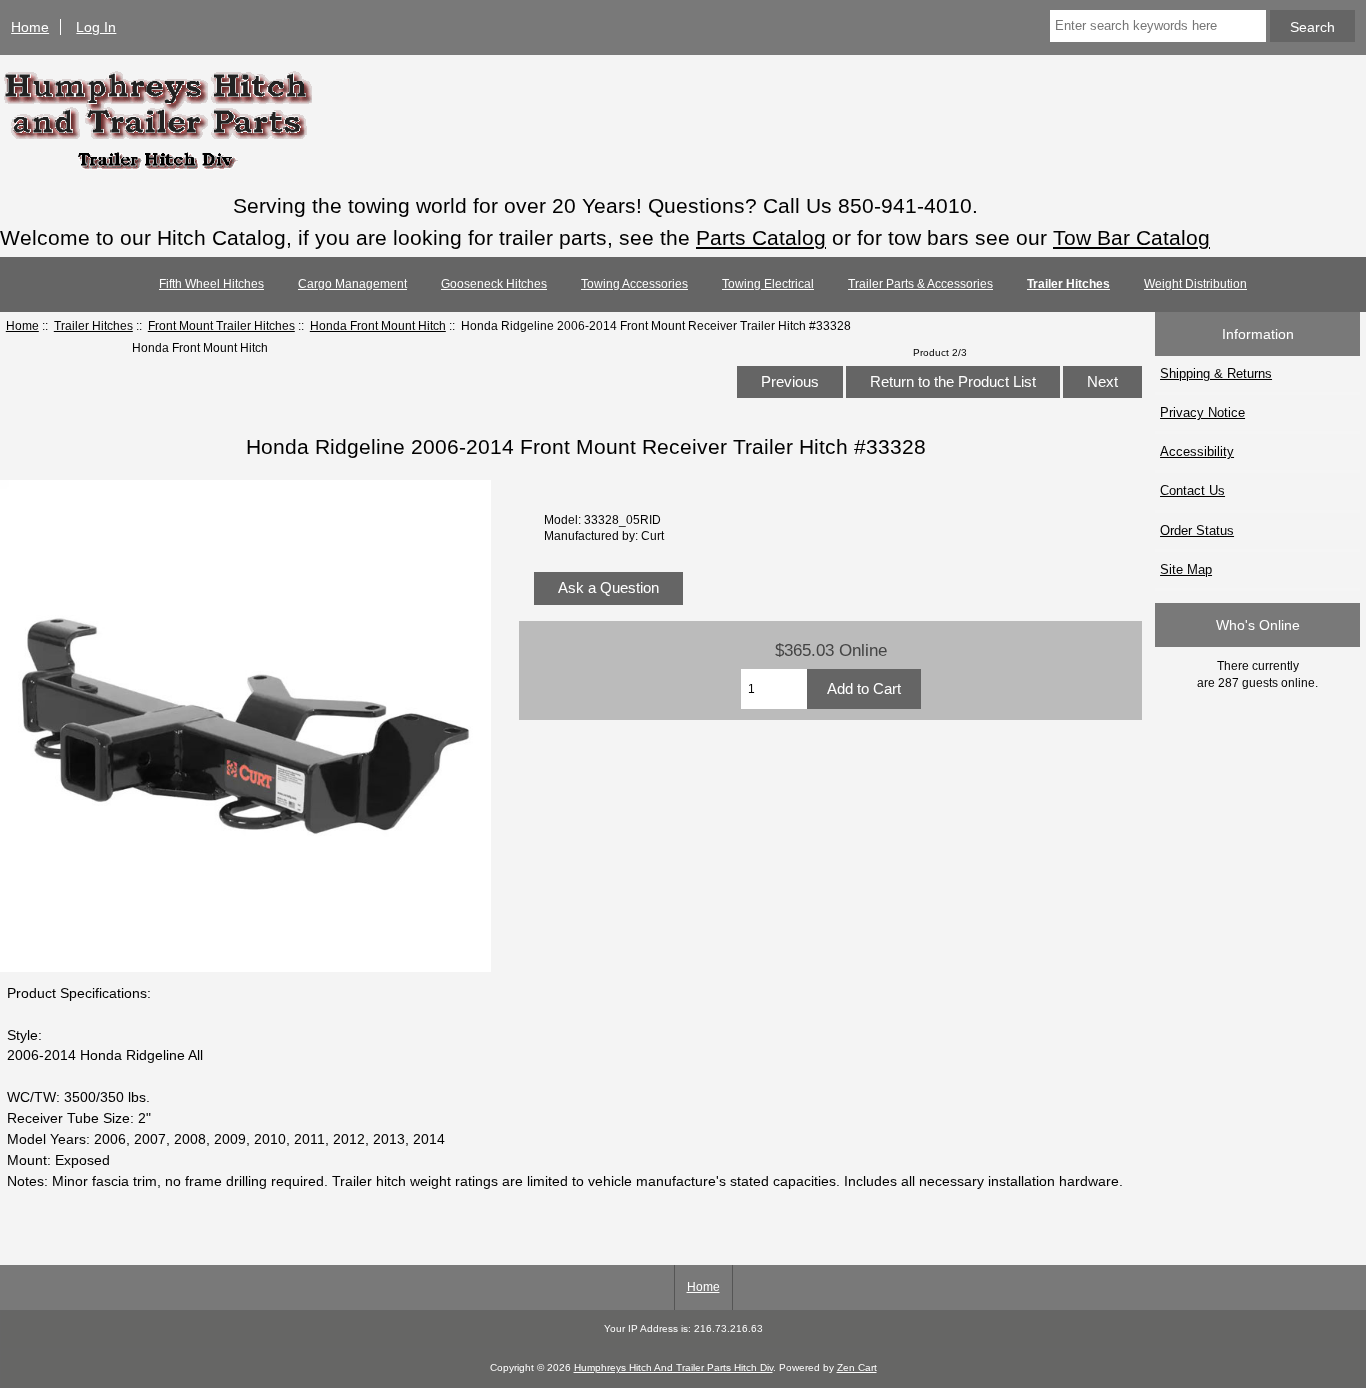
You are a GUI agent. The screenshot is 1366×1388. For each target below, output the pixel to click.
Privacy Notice (1202, 412)
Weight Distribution (1195, 284)
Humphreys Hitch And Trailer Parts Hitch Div (673, 1367)
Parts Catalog (761, 237)
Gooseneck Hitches (494, 284)
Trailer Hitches (93, 325)
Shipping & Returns (1216, 373)
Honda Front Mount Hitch (378, 325)
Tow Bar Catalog (1131, 237)
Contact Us (1192, 490)
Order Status (1197, 530)
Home (30, 27)
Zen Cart (857, 1367)
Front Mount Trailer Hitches (221, 325)
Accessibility (1197, 451)
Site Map (1186, 569)
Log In (96, 27)
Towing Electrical (768, 284)
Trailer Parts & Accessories (920, 284)
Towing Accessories (634, 284)
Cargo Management (352, 284)
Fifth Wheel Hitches (211, 284)
